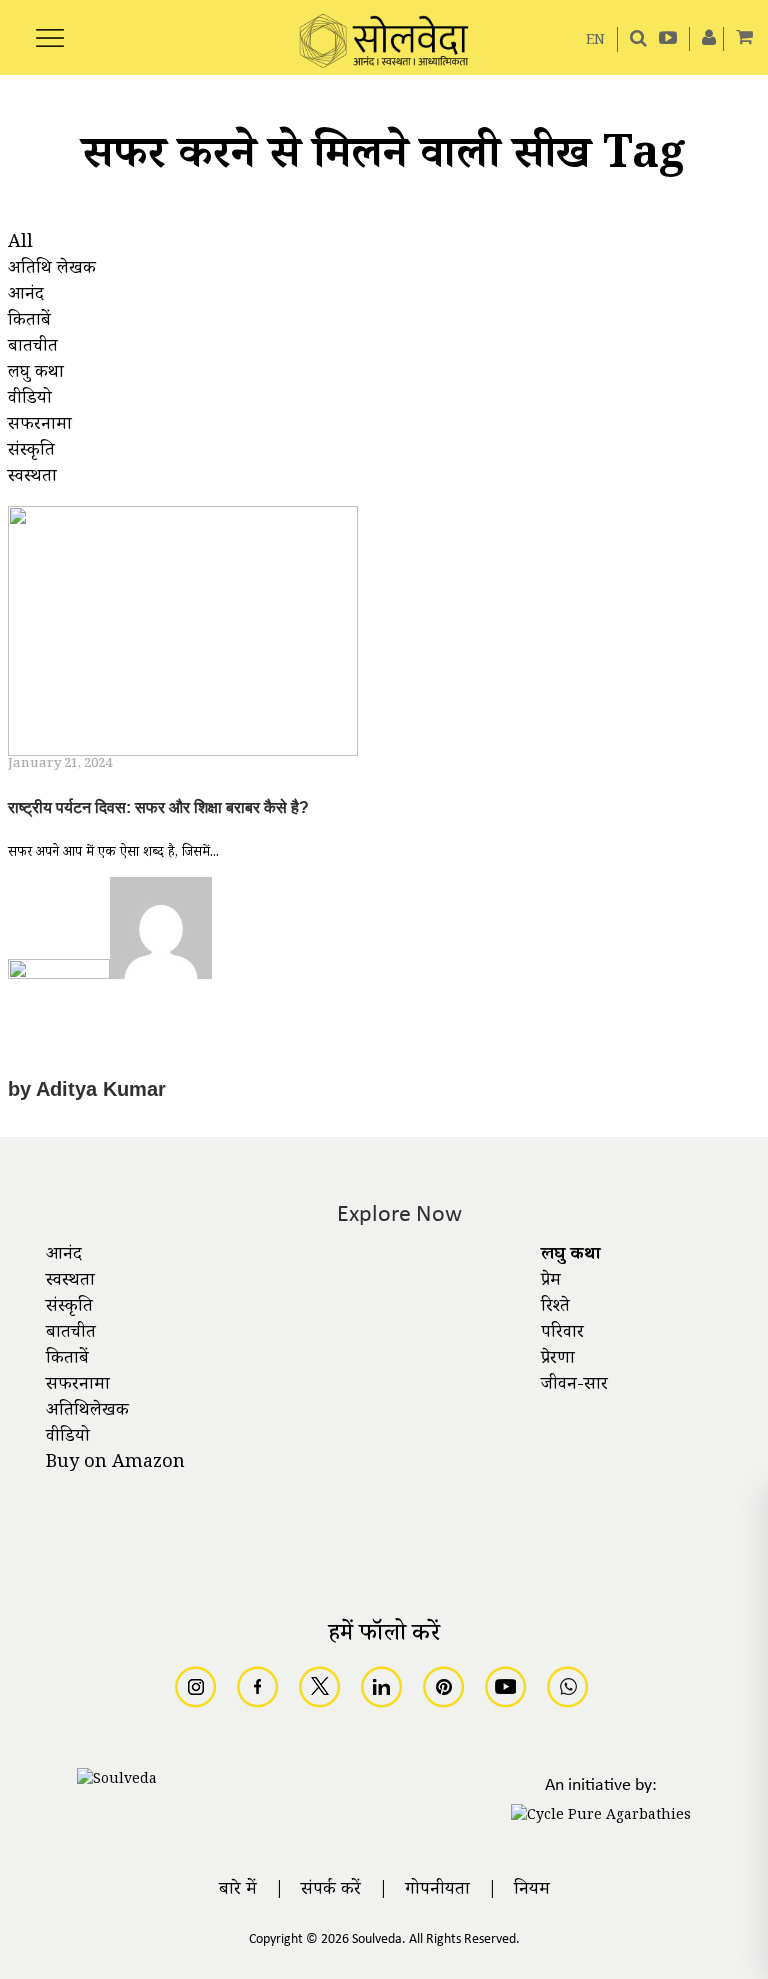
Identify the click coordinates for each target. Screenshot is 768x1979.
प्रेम (551, 1282)
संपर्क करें (331, 1891)
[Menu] (50, 27)
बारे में (238, 1891)
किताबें (67, 1360)
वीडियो (68, 1438)
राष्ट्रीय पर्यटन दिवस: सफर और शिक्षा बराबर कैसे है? (158, 807)
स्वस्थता (70, 1282)
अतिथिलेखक (87, 1412)
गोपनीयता (437, 1891)
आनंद (64, 1256)
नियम (532, 1891)
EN (595, 41)
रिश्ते (555, 1308)
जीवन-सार (574, 1386)
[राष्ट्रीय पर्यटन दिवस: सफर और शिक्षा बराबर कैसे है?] (183, 634)
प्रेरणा (558, 1360)
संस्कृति (69, 1308)
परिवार (562, 1334)
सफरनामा (78, 1386)
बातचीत (71, 1334)
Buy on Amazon (115, 1464)
